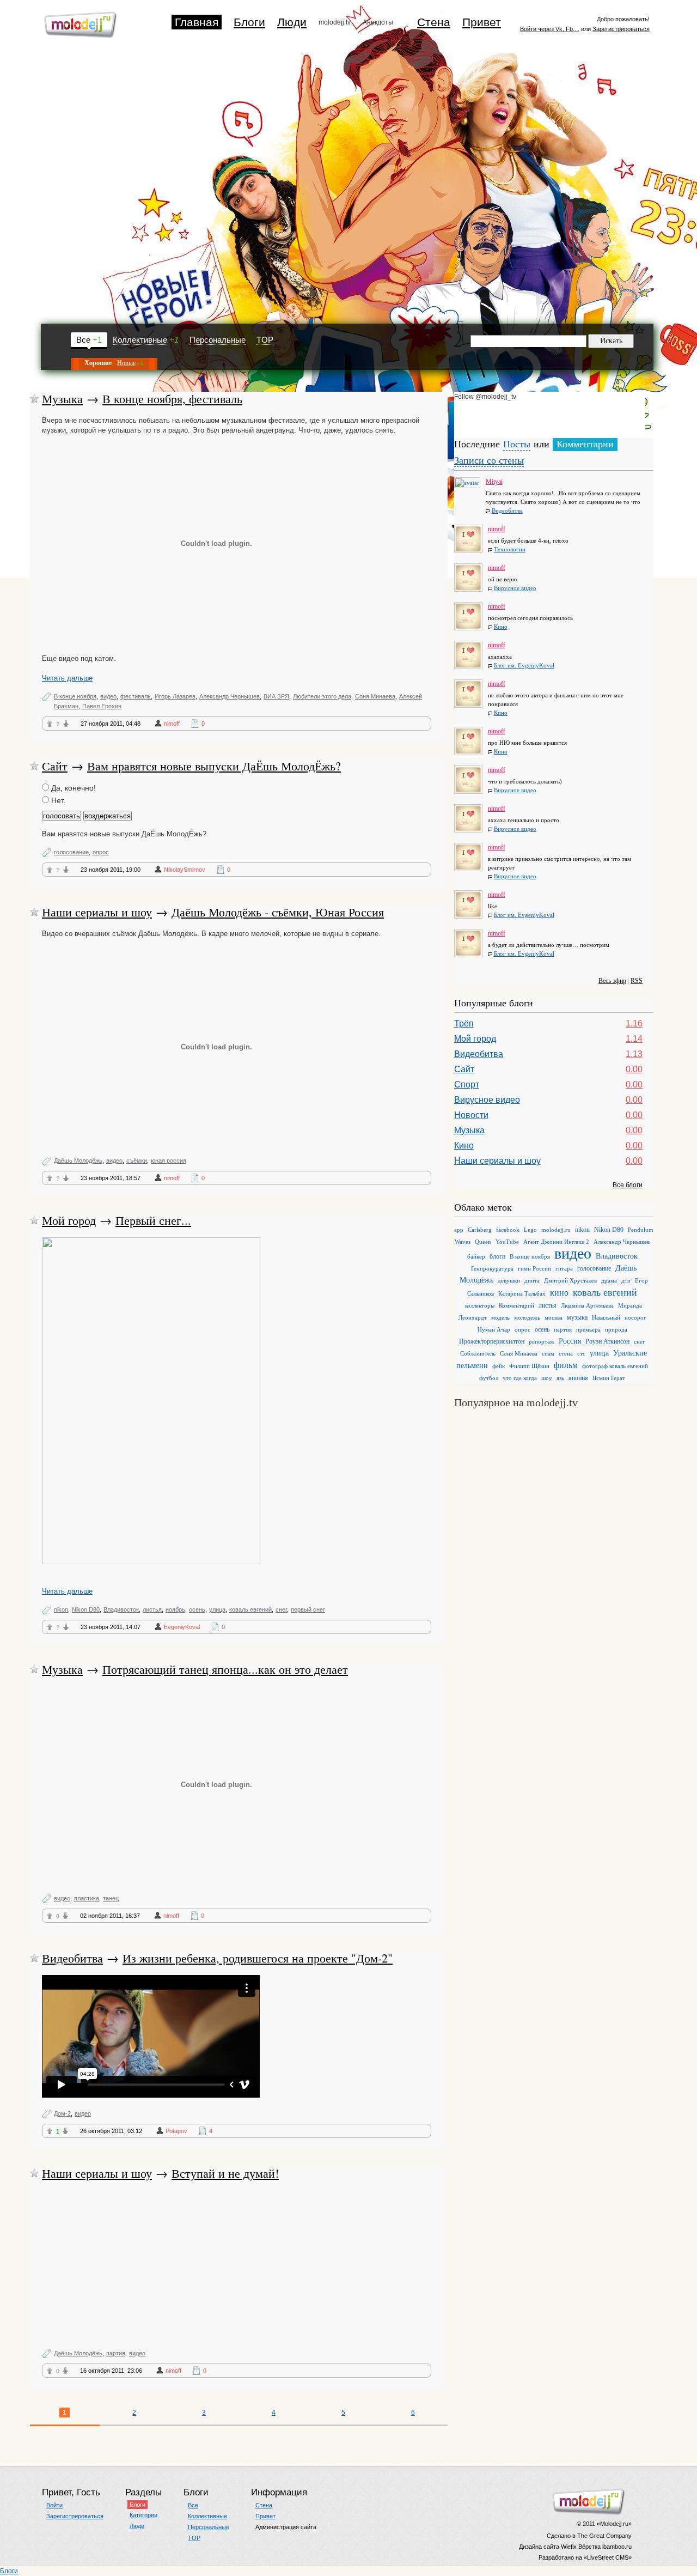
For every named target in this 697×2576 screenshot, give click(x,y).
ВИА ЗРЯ (276, 696)
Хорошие (98, 363)
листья (152, 1609)
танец (111, 1898)
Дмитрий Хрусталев (570, 1280)
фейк (499, 1366)
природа (616, 1329)
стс (581, 1353)
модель (500, 1317)
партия (116, 2353)
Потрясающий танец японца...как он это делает (225, 1669)
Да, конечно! (72, 788)
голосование (71, 852)
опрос (101, 852)
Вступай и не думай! (225, 2173)
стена (566, 1353)
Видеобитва (72, 1958)
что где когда (520, 1378)
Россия (570, 1341)
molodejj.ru (556, 1230)
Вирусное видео (515, 588)
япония (578, 1378)
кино (559, 1293)
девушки (509, 1280)
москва (554, 1317)
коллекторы (480, 1305)
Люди (292, 22)
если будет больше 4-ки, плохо (528, 540)
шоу (547, 1378)
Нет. (57, 800)
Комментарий (516, 1305)
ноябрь (175, 1609)
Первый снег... (153, 1220)
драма (609, 1280)
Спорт (467, 1085)
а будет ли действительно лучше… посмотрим (549, 945)
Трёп (464, 1023)
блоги (497, 1256)
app (459, 1230)
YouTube (507, 1242)
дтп (626, 1280)
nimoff (172, 724)
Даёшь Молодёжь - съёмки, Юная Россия (278, 912)
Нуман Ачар (494, 1329)
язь (560, 1378)
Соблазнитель (478, 1353)
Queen (483, 1242)
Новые (126, 363)
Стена (434, 22)
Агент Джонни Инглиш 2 (556, 1242)
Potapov (176, 2131)
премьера (588, 1329)
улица (217, 1609)
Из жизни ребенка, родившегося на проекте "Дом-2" (258, 1958)
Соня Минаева (375, 696)
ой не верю (502, 579)
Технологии (510, 549)
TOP (265, 340)
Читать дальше (67, 678)
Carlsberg (480, 1230)
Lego (530, 1230)
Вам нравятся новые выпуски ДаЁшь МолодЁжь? (214, 766)
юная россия (169, 1161)
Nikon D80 (86, 1609)
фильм (566, 1365)
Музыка (62, 399)
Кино (501, 627)
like (493, 906)
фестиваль (136, 696)
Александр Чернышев (230, 696)
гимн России (534, 1268)
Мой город (69, 1220)
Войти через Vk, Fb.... (550, 29)
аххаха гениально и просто (524, 820)
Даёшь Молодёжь (78, 1161)
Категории (143, 2515)
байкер (476, 1256)
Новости (471, 1115)
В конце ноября (75, 696)
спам (548, 1353)
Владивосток (121, 1609)
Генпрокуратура (492, 1268)
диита (532, 1280)
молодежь (527, 1317)
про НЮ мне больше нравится (527, 743)
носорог (635, 1317)
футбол (489, 1378)
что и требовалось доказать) (525, 781)
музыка (577, 1317)
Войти (54, 2505)
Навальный (606, 1317)
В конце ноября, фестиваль (172, 399)
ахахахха (500, 657)
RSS (637, 981)
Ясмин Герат (609, 1378)
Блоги (249, 22)
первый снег (308, 1609)
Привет (482, 22)
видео (108, 696)
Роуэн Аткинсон (607, 1341)
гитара (564, 1268)
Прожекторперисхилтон (492, 1341)
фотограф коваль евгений (615, 1366)
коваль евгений (250, 1609)
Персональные (218, 340)
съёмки (137, 1161)
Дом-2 (62, 2113)
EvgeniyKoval (182, 1627)
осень (197, 1609)
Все (83, 340)
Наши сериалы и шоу (97, 912)
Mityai (494, 479)
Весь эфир (612, 981)
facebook (508, 1230)
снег (281, 1609)
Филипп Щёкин (529, 1366)
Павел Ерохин (102, 706)
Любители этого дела (322, 696)
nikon (61, 1609)
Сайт (55, 766)
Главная (197, 22)
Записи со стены (489, 460)
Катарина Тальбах (522, 1293)
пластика (87, 1898)
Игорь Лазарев (175, 696)
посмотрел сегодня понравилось (530, 618)
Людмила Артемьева (587, 1305)
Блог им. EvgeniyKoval (524, 665)
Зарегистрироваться (621, 29)
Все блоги (628, 1185)
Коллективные (140, 340)
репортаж (542, 1341)
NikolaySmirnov (185, 870)
